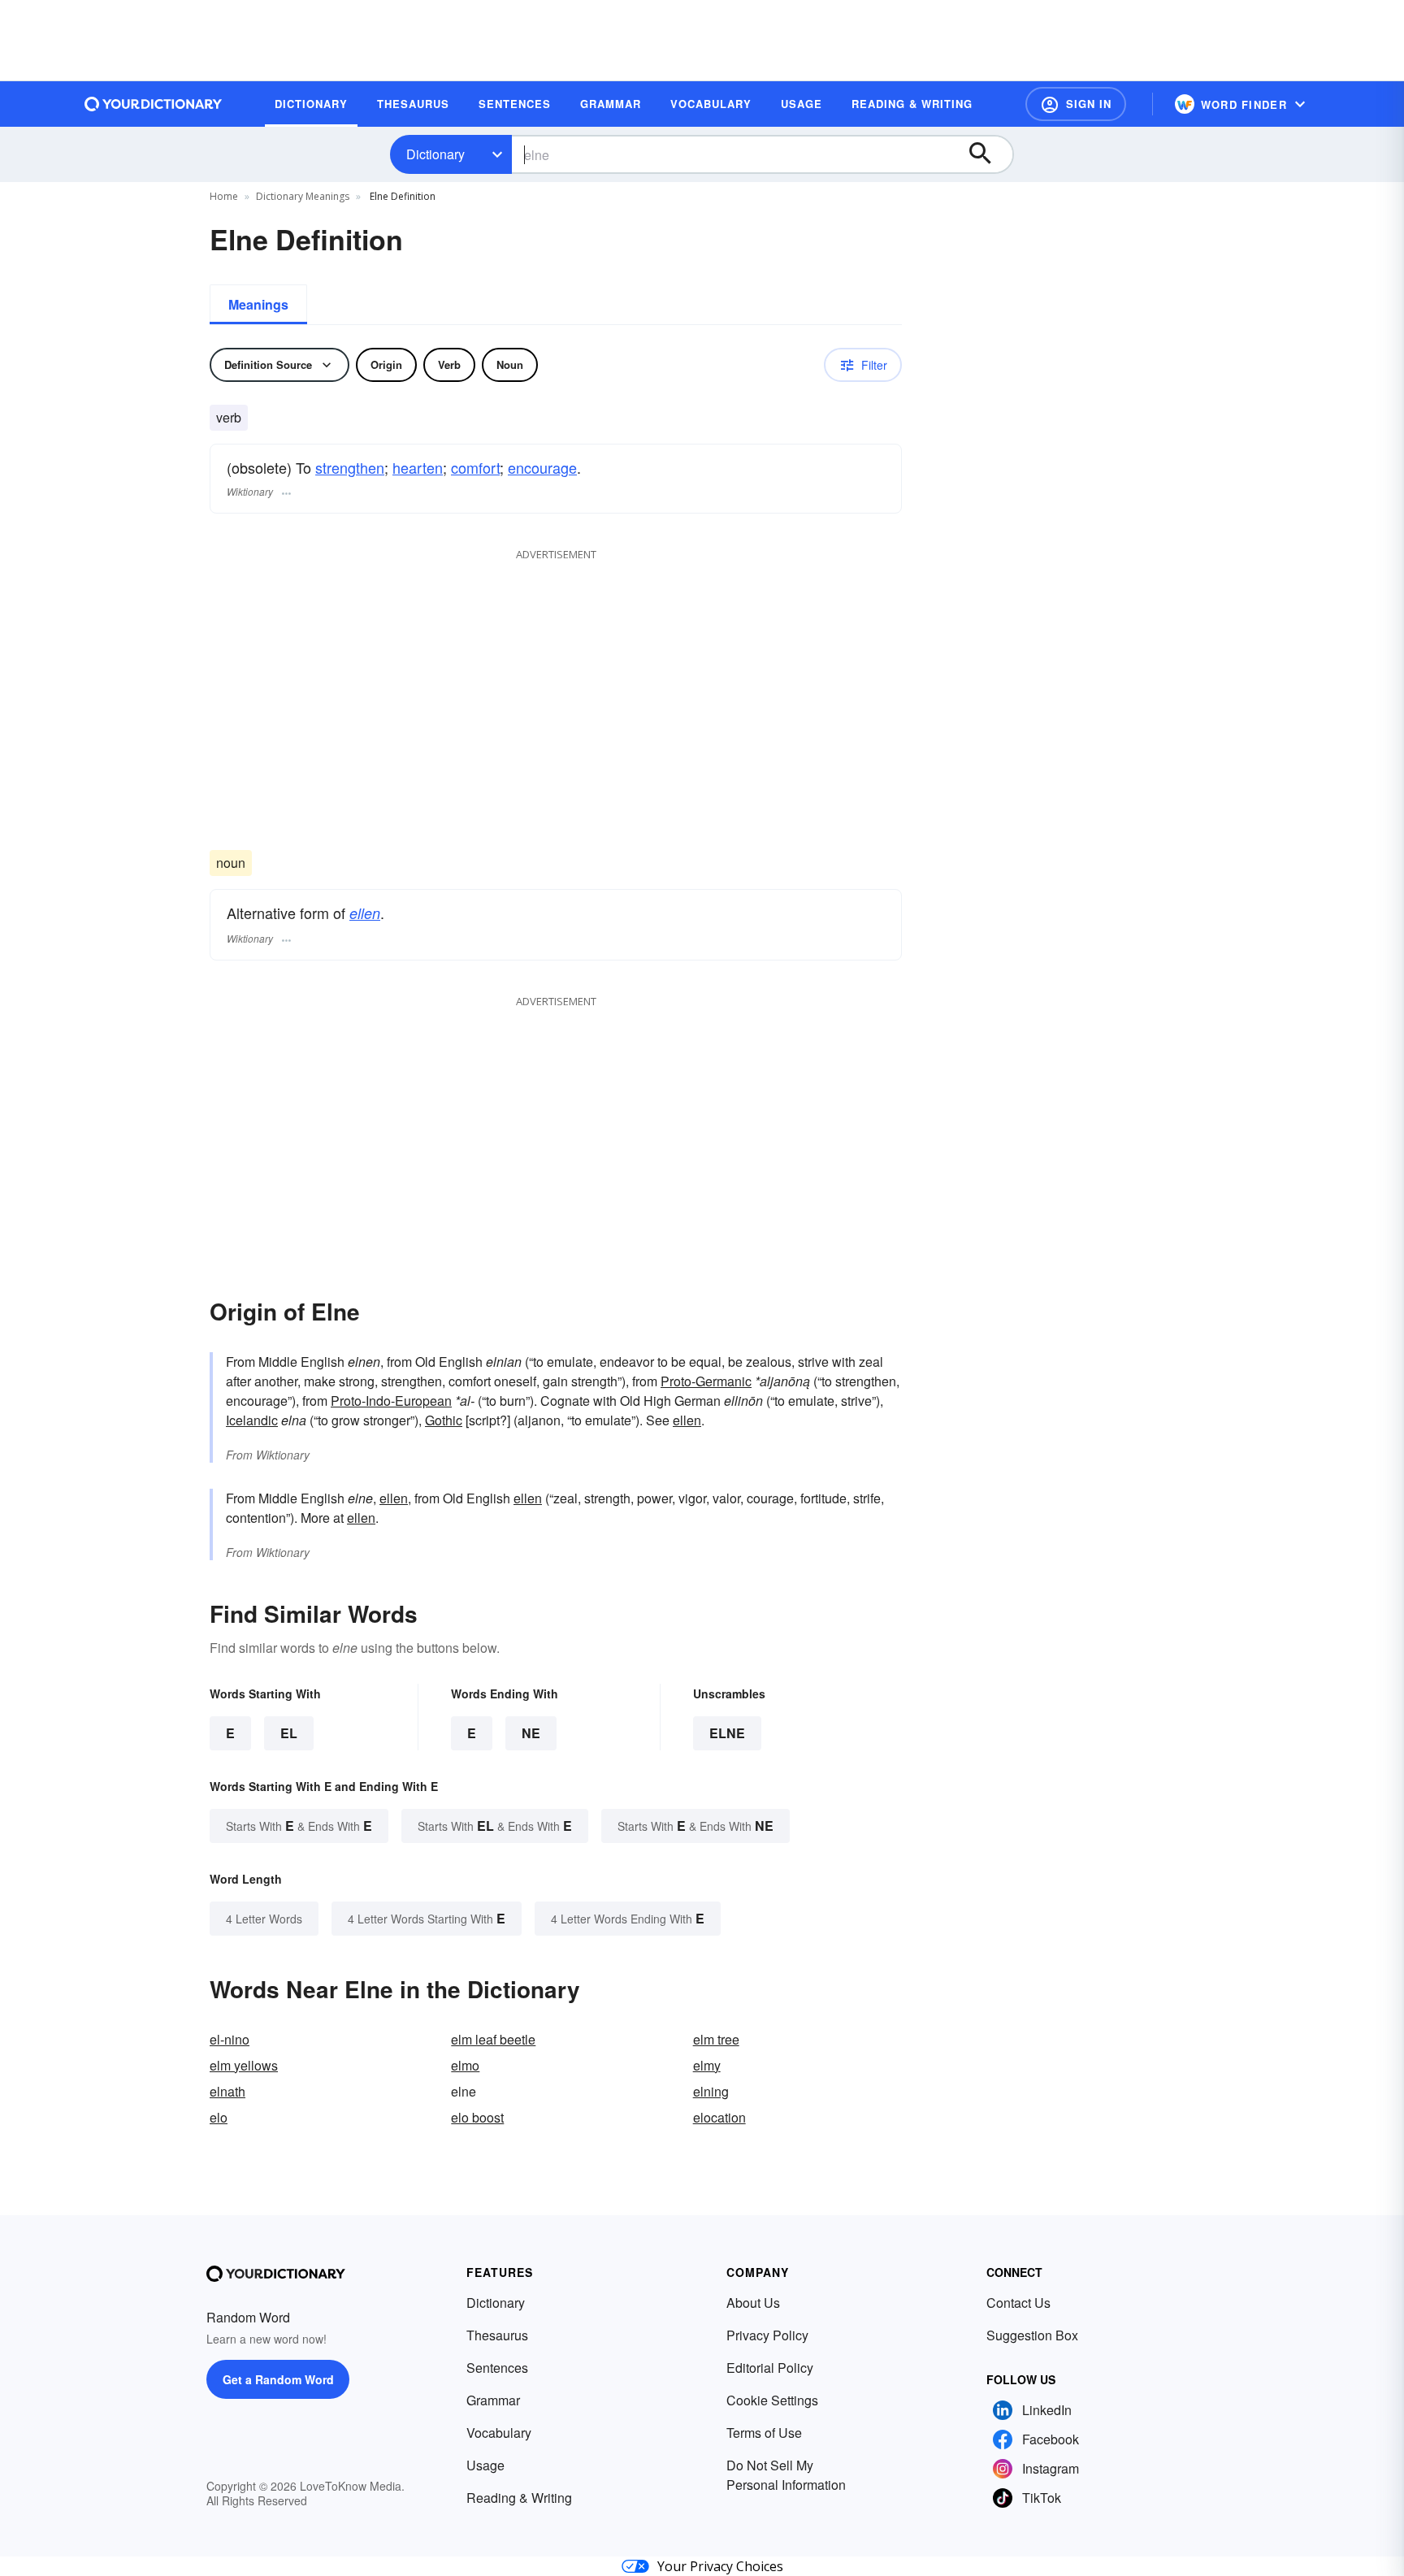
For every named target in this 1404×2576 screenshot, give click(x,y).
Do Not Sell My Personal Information (786, 2475)
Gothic (444, 1420)
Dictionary (435, 154)
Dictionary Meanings (303, 196)
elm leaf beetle (493, 2039)
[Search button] (988, 154)
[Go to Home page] (154, 104)
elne (727, 1733)
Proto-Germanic (706, 1381)
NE (531, 1733)
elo (219, 2117)
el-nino (230, 2039)
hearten (418, 467)
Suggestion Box (1032, 2335)
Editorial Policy (770, 2368)
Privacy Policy (767, 2335)
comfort (475, 467)
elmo (465, 2065)
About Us (753, 2303)
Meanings (258, 304)
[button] (1076, 104)
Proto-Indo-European (391, 1401)
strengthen (350, 467)
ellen (365, 913)
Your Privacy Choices (720, 2566)
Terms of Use (764, 2433)
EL (289, 1733)
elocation (719, 2117)
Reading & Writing (519, 2498)
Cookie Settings (772, 2400)
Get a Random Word (278, 2379)
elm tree (716, 2039)
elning (711, 2091)
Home (224, 196)
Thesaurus (497, 2335)
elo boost (477, 2117)
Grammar (493, 2400)
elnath (227, 2091)
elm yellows (244, 2065)
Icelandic (252, 1420)
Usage (485, 2465)
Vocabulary (499, 2433)
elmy (707, 2065)
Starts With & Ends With (299, 1826)
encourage (542, 467)
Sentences (497, 2368)
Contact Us (1018, 2303)
